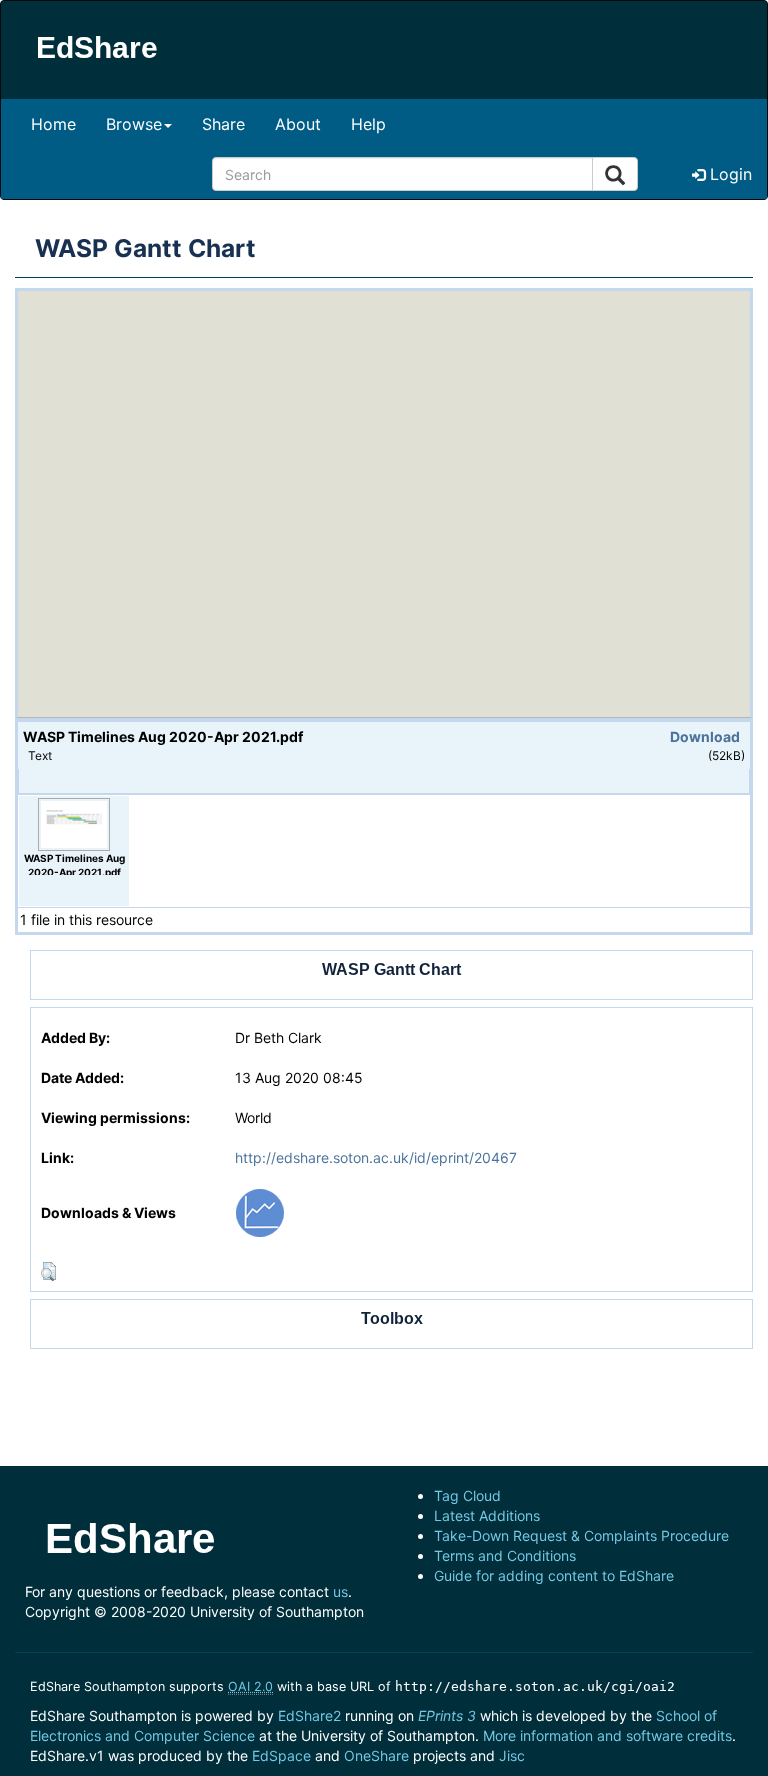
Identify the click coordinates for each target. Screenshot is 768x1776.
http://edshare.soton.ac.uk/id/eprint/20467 (376, 1157)
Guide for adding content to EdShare (554, 1575)
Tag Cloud (467, 1495)
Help (368, 124)
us (340, 1591)
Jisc (512, 1755)
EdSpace (281, 1755)
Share (223, 124)
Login (728, 174)
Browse (134, 124)
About (298, 124)
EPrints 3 (447, 1715)
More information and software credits (607, 1735)
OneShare (376, 1755)
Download (705, 736)
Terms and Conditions (505, 1555)
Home (53, 124)
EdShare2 (309, 1715)
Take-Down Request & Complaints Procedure (581, 1535)
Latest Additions (487, 1515)
